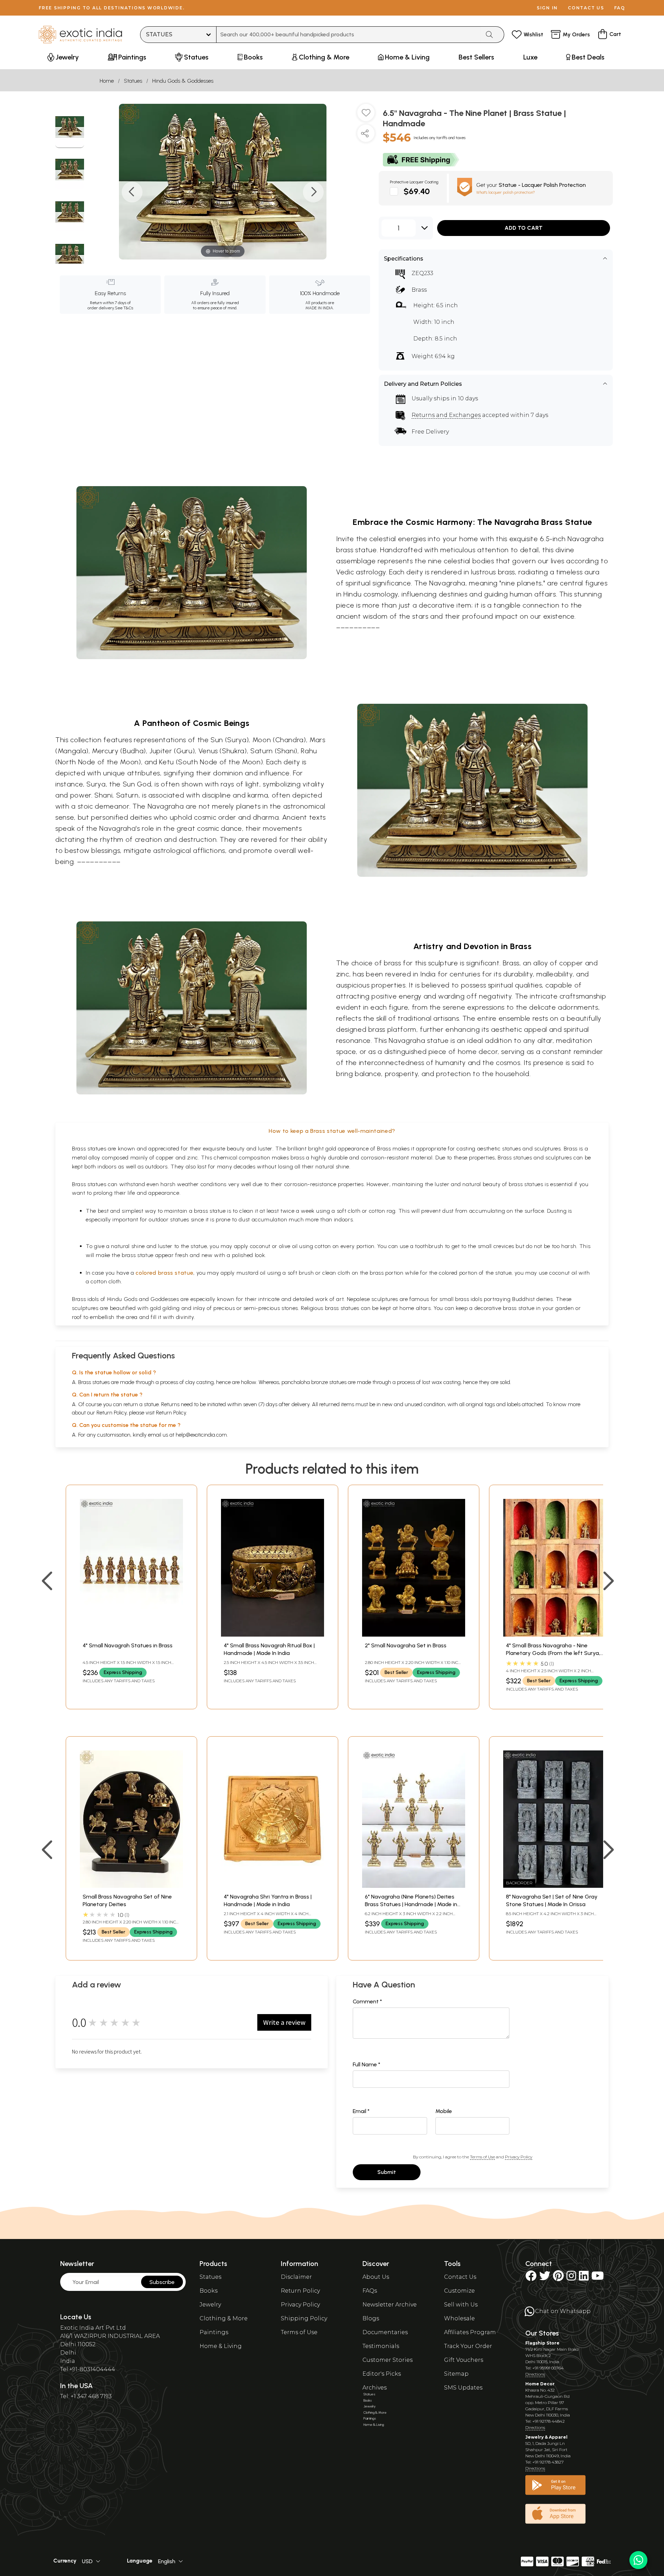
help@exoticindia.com (201, 1435)
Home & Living (221, 2346)
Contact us (586, 8)
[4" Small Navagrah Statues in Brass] (131, 1635)
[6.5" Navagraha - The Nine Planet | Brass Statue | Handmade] (70, 128)
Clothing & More (224, 2318)
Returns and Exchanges (446, 415)
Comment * (367, 2001)
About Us (376, 2277)
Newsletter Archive (390, 2305)
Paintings (214, 2332)
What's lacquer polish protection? (506, 192)
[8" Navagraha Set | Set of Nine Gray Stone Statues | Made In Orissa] (555, 1886)
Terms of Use (482, 2157)
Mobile (444, 2111)
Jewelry (210, 2305)
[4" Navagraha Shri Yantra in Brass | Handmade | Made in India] (273, 1886)
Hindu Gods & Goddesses (183, 81)
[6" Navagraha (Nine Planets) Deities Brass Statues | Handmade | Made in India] (414, 1886)
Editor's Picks (382, 2374)
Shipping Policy (304, 2318)
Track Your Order (468, 2346)
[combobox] (348, 35)
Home (107, 81)
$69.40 (417, 191)
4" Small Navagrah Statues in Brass (128, 1645)
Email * (361, 2111)
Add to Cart (524, 228)
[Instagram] (571, 2278)
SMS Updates (463, 2388)
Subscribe (162, 2282)
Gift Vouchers (464, 2360)
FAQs (370, 2291)
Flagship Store (542, 2343)
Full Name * (367, 2064)
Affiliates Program (470, 2332)
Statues (133, 81)
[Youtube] (598, 2278)
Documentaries (385, 2332)
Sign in (547, 8)
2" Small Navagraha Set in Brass (406, 1645)
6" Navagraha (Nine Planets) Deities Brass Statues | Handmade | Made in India (411, 1904)
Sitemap (456, 2374)
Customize (459, 2291)
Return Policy (171, 1413)
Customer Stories (388, 2360)
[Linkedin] (584, 2278)
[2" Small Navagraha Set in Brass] (414, 1635)
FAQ (620, 8)
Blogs (371, 2318)
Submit (387, 2172)
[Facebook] (531, 2278)
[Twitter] (545, 2278)
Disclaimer (296, 2277)
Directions (535, 2374)
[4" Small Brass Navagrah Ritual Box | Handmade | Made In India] (273, 1635)
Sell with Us (461, 2305)
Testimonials (381, 2346)
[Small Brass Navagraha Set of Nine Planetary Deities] (131, 1886)
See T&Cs (124, 308)
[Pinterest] (558, 2278)
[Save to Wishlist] (366, 115)
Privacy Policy (519, 2157)
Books (209, 2291)
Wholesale (459, 2318)
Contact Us (460, 2277)
